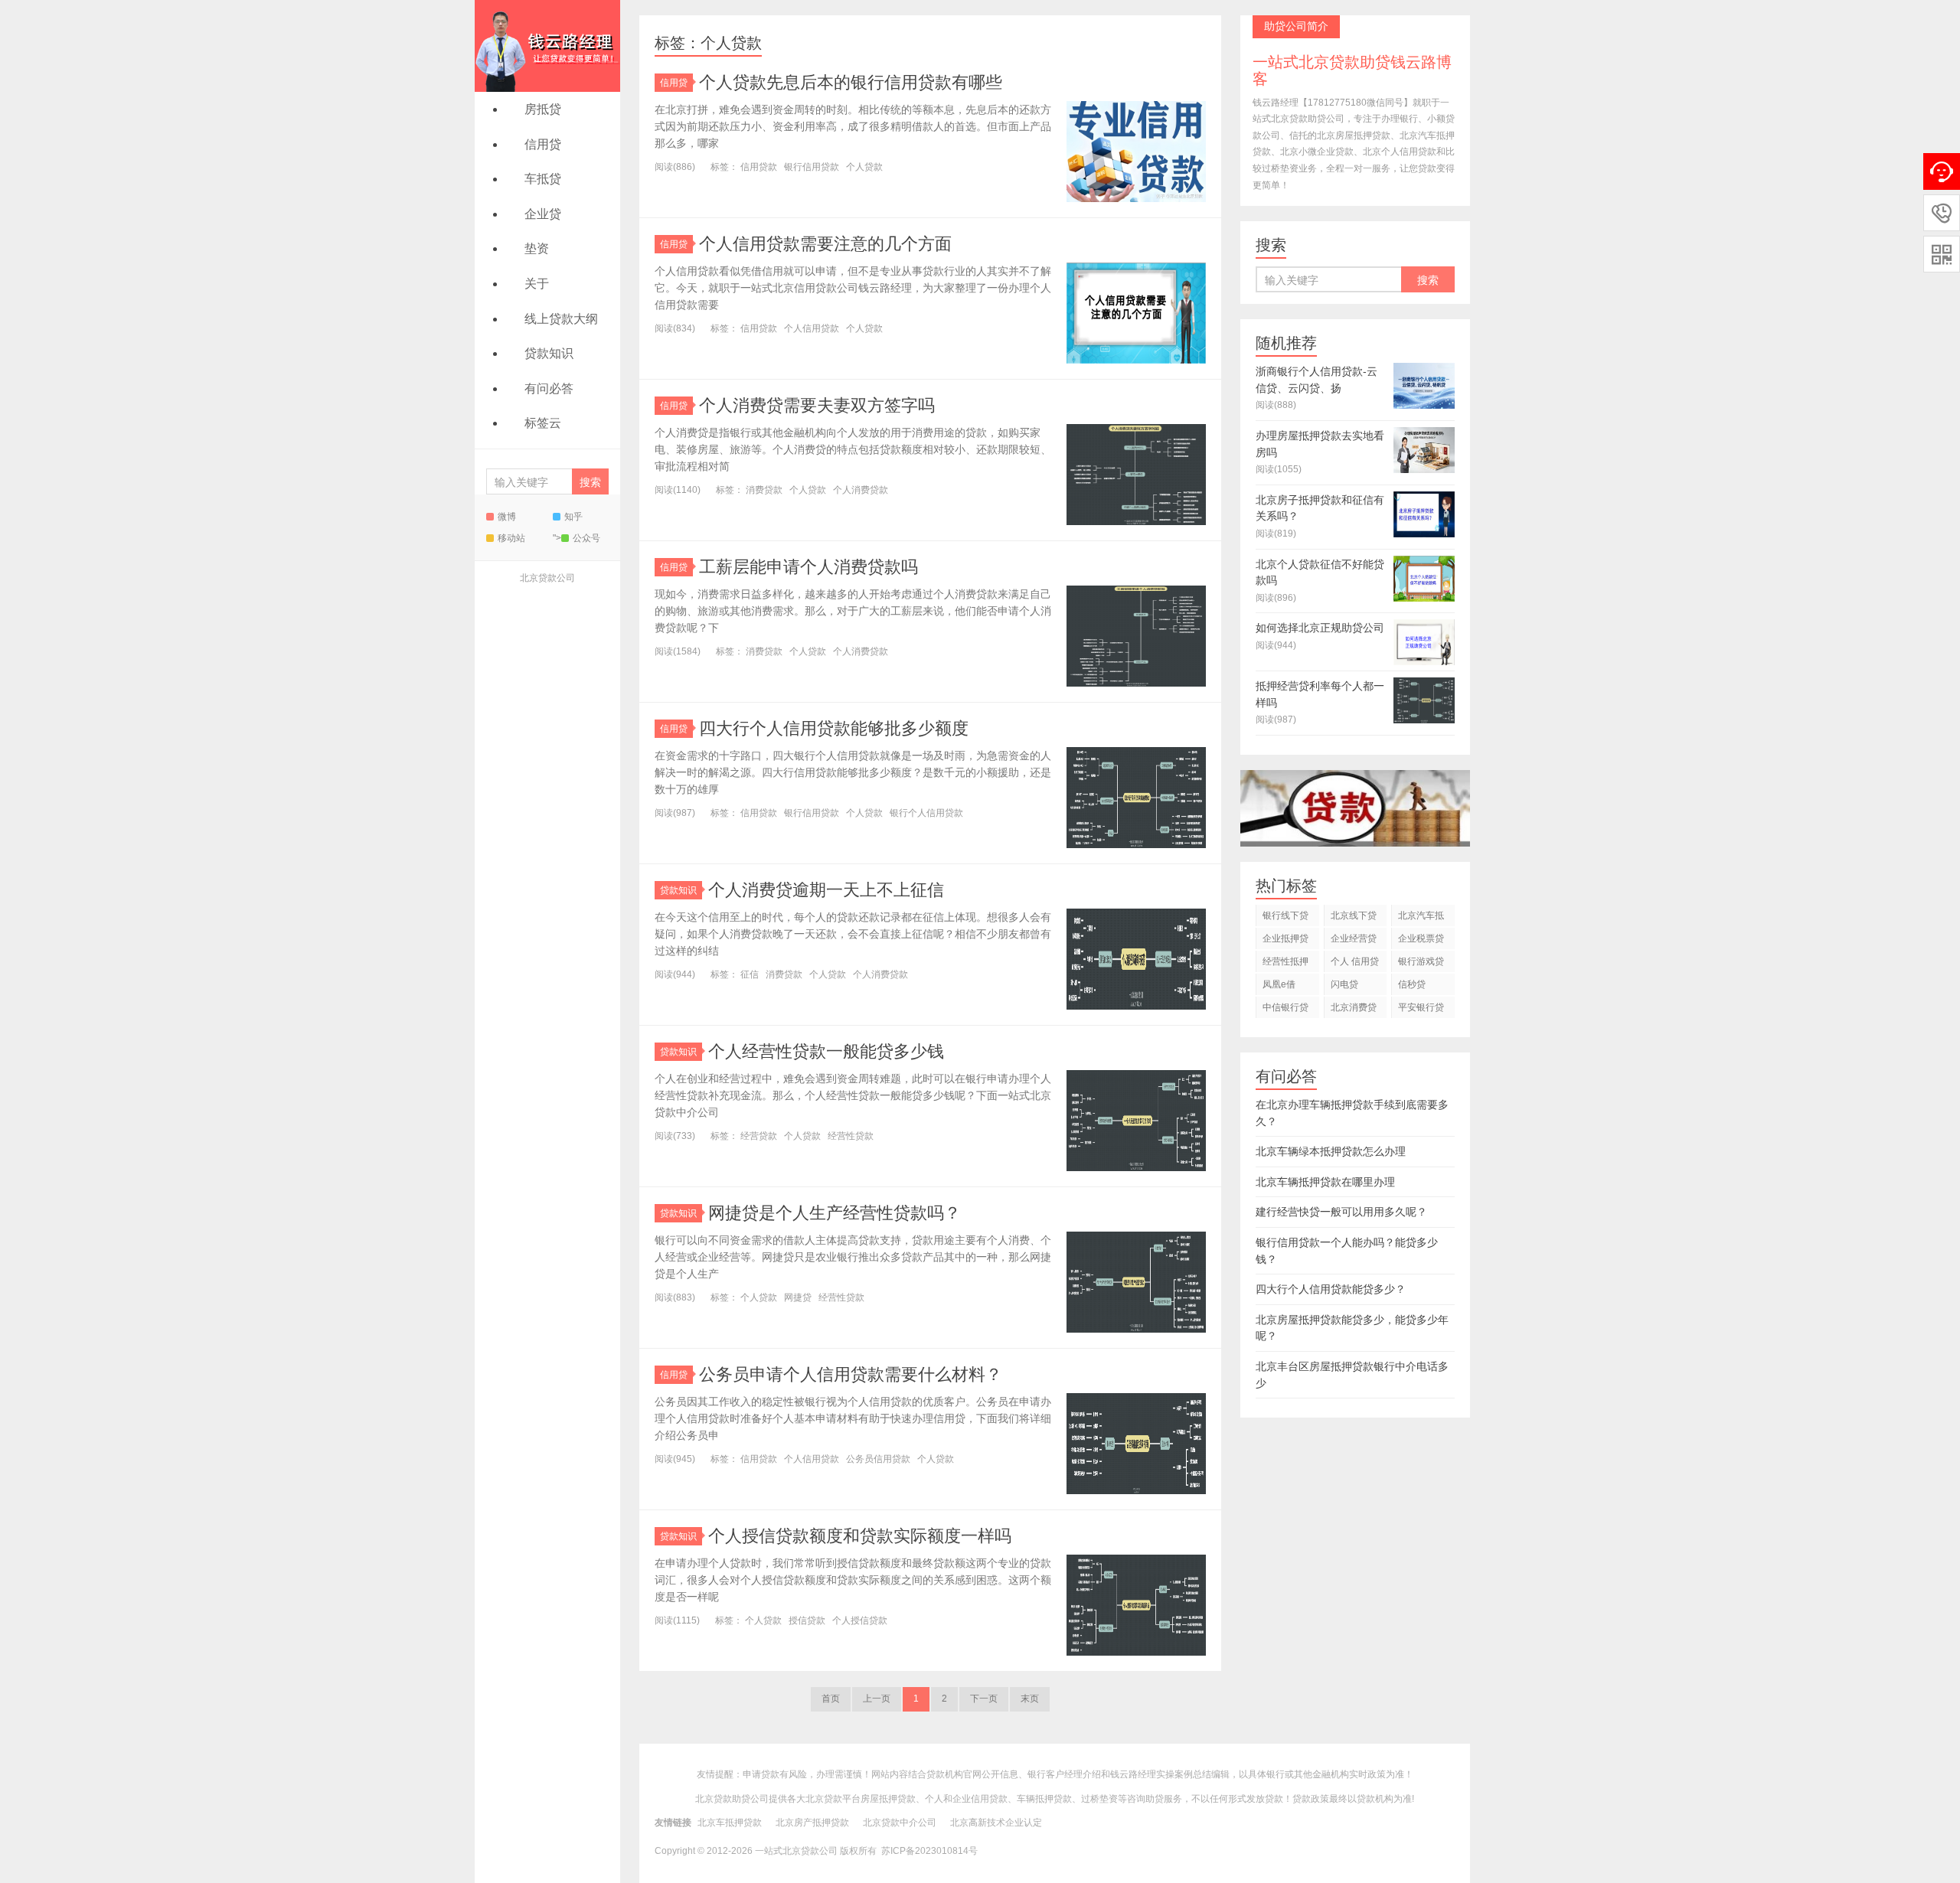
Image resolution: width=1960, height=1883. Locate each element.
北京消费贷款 (1354, 1010)
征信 (750, 974)
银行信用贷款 (812, 167)
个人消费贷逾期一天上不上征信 (826, 890)
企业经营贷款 (1354, 941)
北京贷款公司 (547, 578)
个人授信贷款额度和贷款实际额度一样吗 (860, 1536)
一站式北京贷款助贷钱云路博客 (547, 46)
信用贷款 (759, 167)
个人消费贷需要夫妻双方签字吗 (817, 405)
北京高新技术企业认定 (996, 1823)
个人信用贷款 (812, 328)
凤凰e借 (1279, 984)
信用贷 (543, 144)
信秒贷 (1412, 984)
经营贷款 (759, 1136)
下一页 (984, 1699)
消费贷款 (764, 490)
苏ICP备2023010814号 (929, 1851)
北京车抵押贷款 (730, 1823)
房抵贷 (543, 109)
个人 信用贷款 (1355, 964)
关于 (537, 284)
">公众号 (577, 538)
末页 (1030, 1699)
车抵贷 (543, 179)
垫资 (537, 248)
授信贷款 (807, 1620)
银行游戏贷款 (1421, 964)
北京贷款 (824, 1799)
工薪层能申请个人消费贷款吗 (808, 567)
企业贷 (543, 214)
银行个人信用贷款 (926, 813)
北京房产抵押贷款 (812, 1823)
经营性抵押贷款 (1285, 964)
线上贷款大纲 (561, 319)
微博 (507, 517)
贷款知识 (549, 353)
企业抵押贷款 (1285, 941)
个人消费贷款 (861, 490)
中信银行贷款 (1285, 1010)
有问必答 (549, 388)
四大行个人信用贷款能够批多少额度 (834, 728)
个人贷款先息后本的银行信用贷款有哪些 (851, 82)
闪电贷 (1344, 984)
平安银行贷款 (1421, 1010)
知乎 (573, 517)
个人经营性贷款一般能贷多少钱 (826, 1051)
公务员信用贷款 (878, 1459)
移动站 (511, 538)
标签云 (543, 423)
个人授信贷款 (860, 1620)
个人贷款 (864, 167)
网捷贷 (798, 1297)
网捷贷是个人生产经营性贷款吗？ (835, 1213)
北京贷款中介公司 (900, 1823)
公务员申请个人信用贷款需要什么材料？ (851, 1374)
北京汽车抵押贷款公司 (1421, 918)
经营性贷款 (851, 1136)
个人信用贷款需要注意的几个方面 (825, 244)
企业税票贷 (1421, 938)
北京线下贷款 (1354, 918)
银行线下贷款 (1285, 918)
